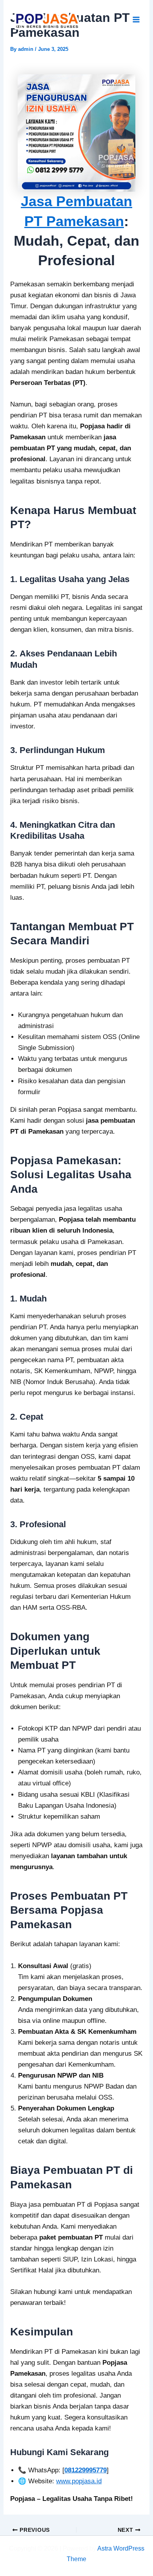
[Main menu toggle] (137, 20)
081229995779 (86, 2470)
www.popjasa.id (79, 2481)
